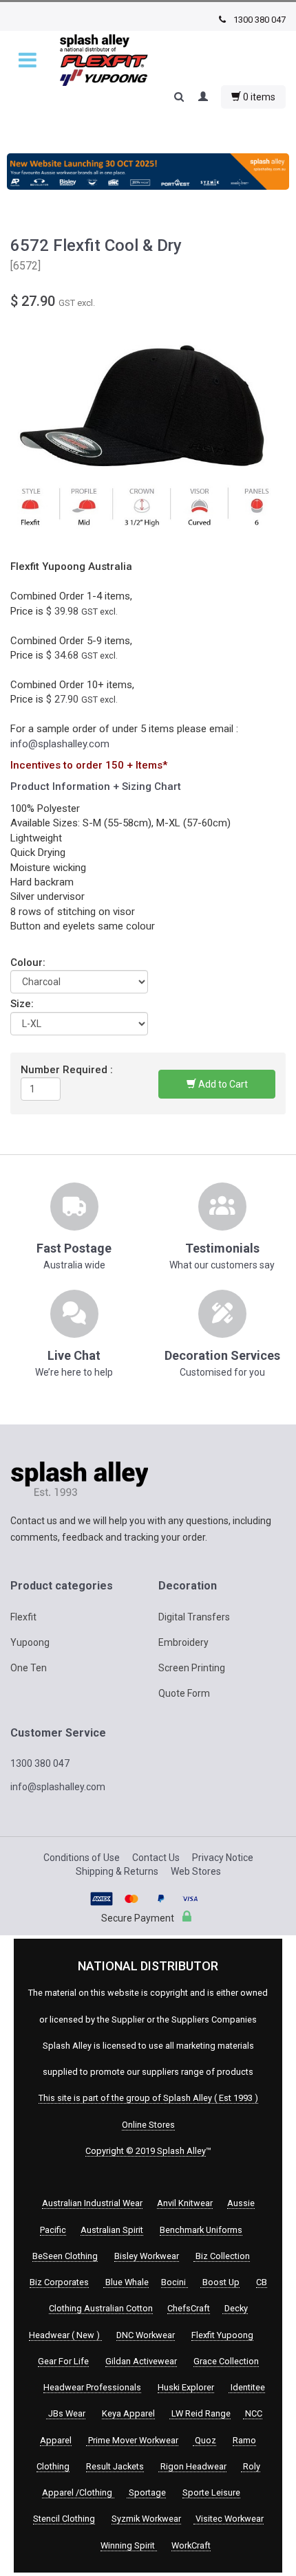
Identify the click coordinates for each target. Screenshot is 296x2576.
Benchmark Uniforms (201, 2230)
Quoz (204, 2440)
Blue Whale (126, 2282)
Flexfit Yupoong (222, 2335)
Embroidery (183, 1642)
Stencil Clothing (64, 2519)
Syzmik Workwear (146, 2519)
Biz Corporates (59, 2282)
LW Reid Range (200, 2413)
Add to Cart (222, 1084)
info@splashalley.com (60, 744)
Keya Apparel (128, 2413)
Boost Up (220, 2282)
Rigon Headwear (192, 2466)
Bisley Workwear (147, 2256)
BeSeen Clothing (65, 2256)
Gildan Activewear (141, 2361)
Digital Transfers (194, 1617)
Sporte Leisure (211, 2492)
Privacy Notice (223, 1858)
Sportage (146, 2492)
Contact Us (156, 1858)
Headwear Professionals (92, 2387)
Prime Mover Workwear (132, 2440)
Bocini (175, 2282)
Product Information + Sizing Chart (96, 786)
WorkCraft (191, 2545)
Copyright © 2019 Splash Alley (146, 2151)
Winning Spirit (129, 2545)
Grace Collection (226, 2361)
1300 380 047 (258, 20)
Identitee (247, 2387)
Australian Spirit (112, 2230)
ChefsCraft (189, 2308)
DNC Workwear (146, 2335)
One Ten (29, 1668)
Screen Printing (192, 1668)
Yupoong (30, 1642)
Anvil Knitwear (185, 2203)
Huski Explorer (186, 2387)
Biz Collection (222, 2256)
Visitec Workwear (229, 2519)
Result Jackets (115, 2466)
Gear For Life (63, 2361)
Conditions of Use (82, 1858)
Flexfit (23, 1617)
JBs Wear (66, 2413)
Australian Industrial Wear (92, 2203)
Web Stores (196, 1871)
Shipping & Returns (117, 1871)
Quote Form (184, 1693)
